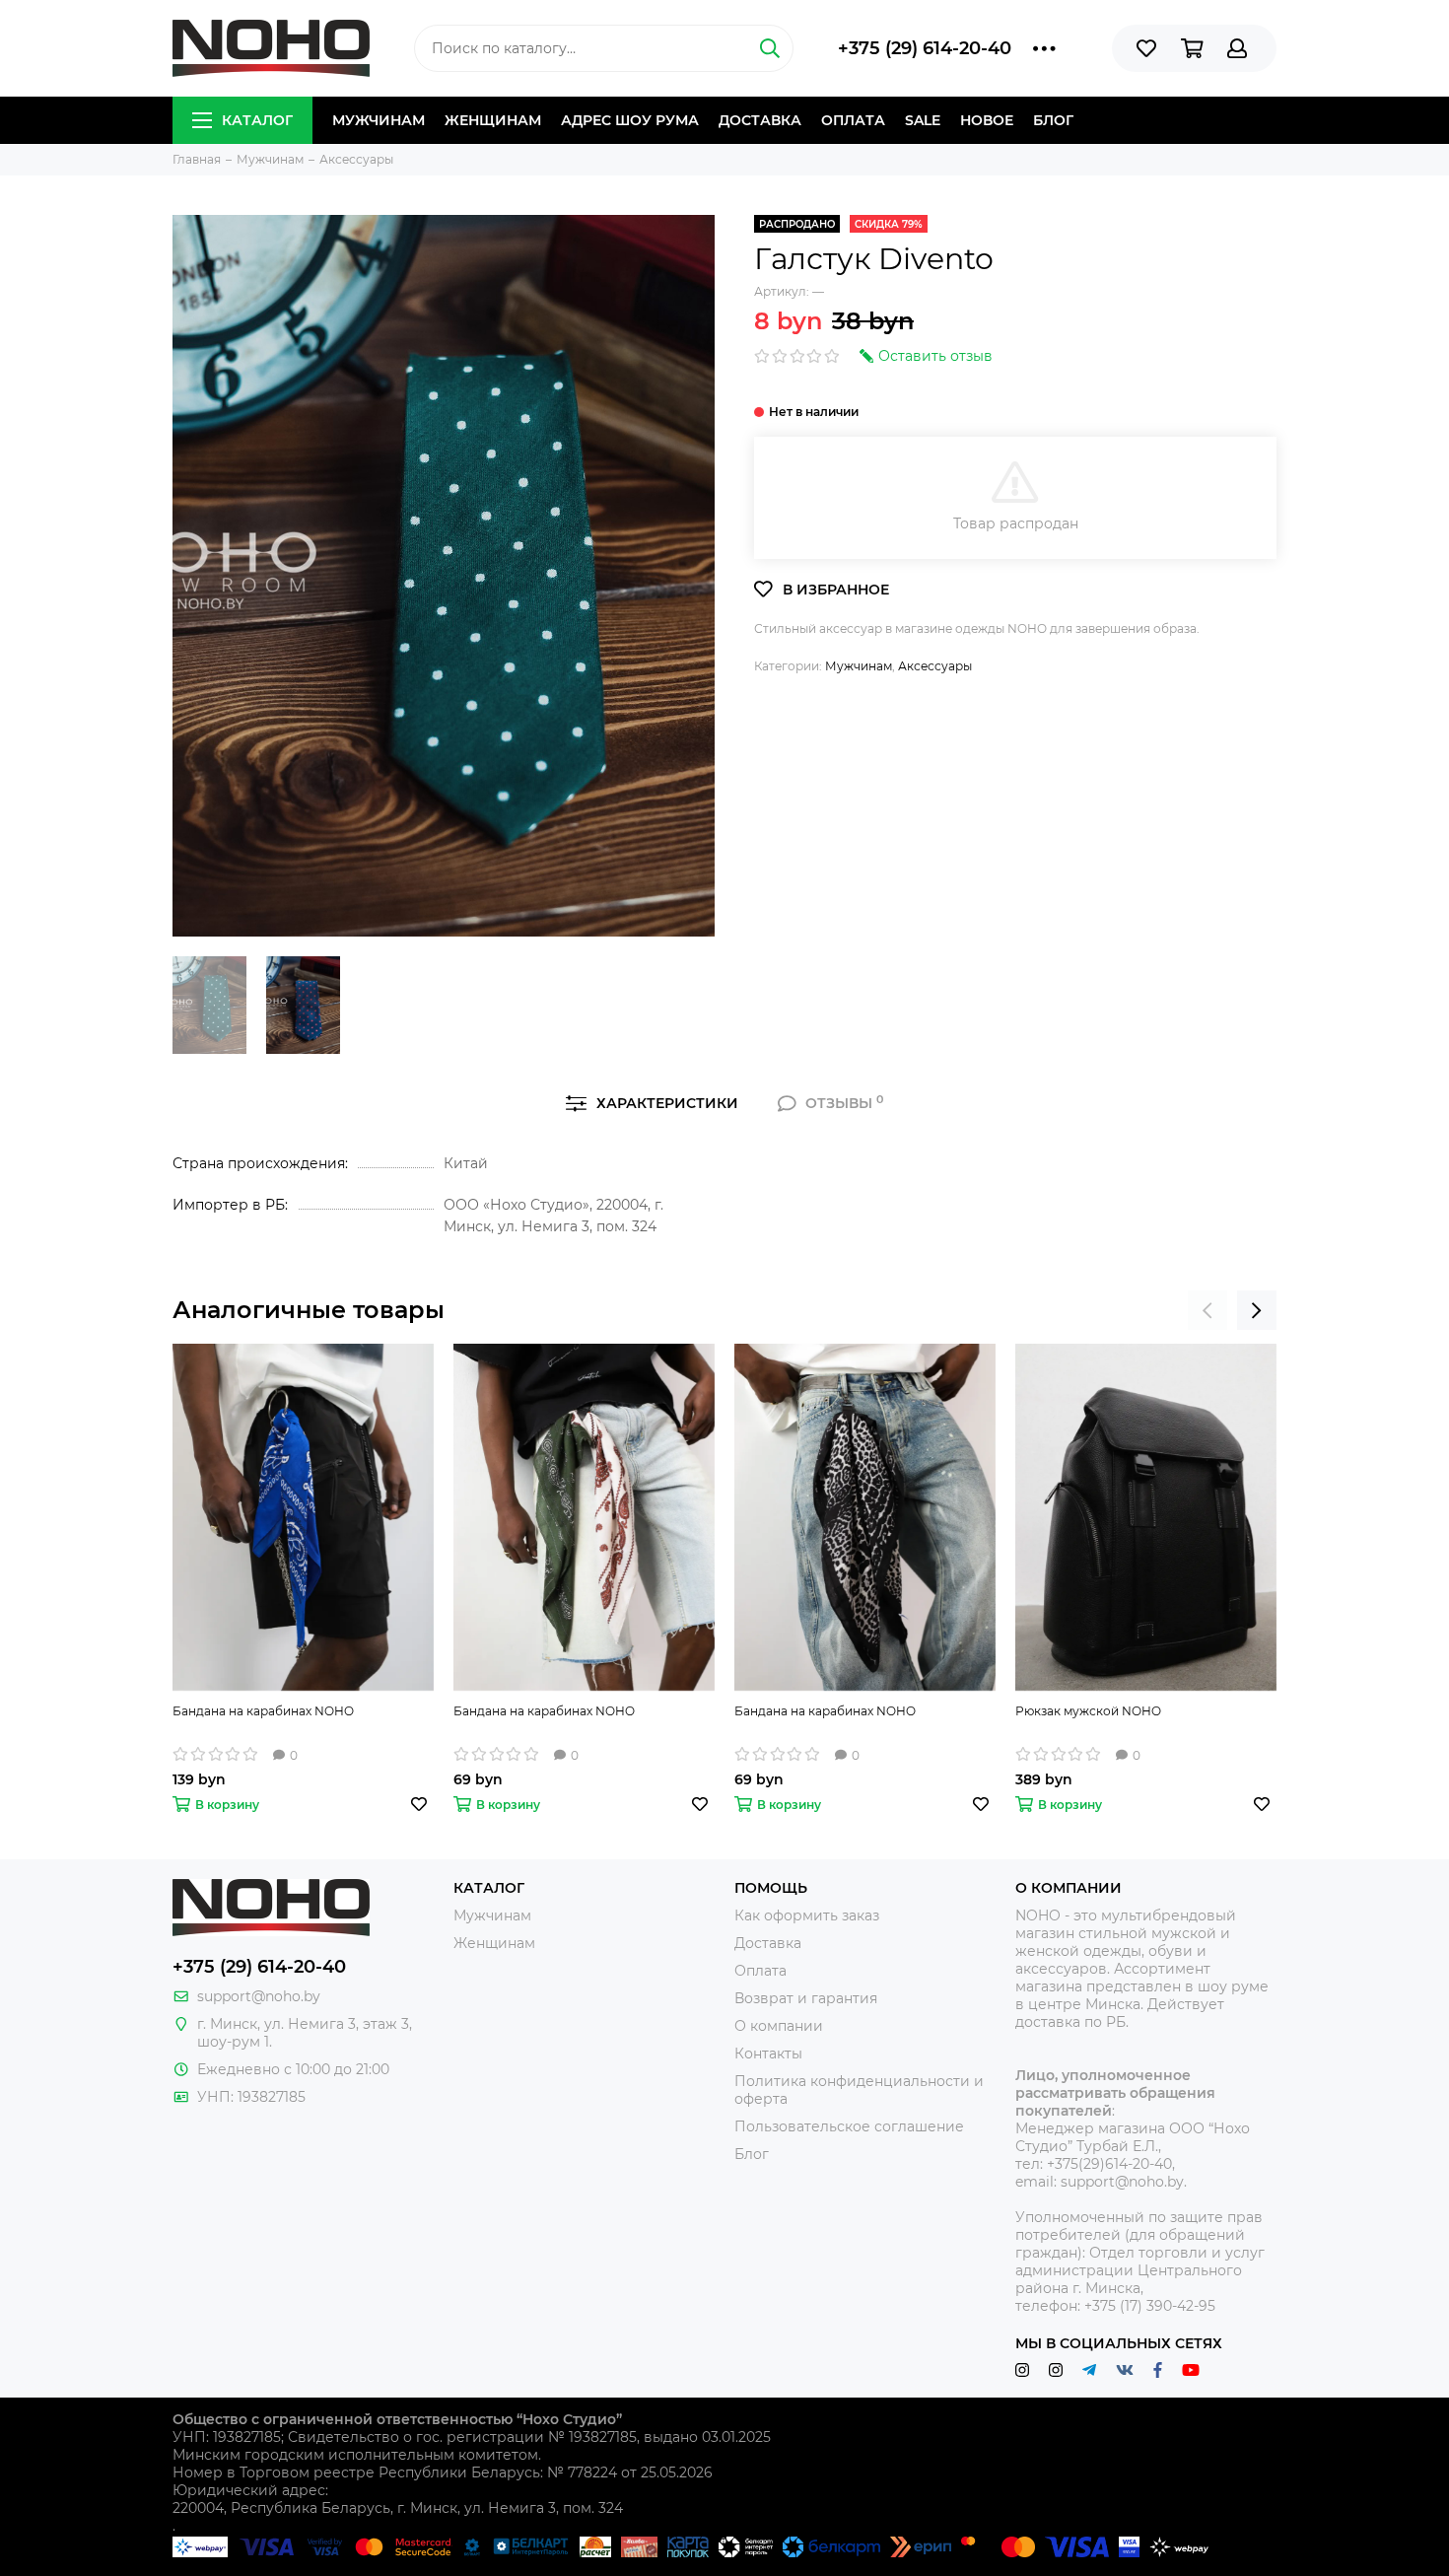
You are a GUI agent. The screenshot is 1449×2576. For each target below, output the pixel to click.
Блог (1053, 120)
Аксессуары (935, 666)
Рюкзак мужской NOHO (1088, 1711)
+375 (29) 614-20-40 (925, 48)
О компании (779, 2026)
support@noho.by (259, 1996)
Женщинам (493, 120)
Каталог (257, 120)
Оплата (853, 120)
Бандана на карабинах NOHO (263, 1711)
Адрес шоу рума (630, 120)
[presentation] (1207, 1310)
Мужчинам (379, 120)
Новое (987, 120)
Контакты (768, 2054)
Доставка (760, 120)
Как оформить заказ (807, 1915)
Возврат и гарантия (806, 1998)
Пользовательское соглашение (849, 2126)
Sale (923, 120)
